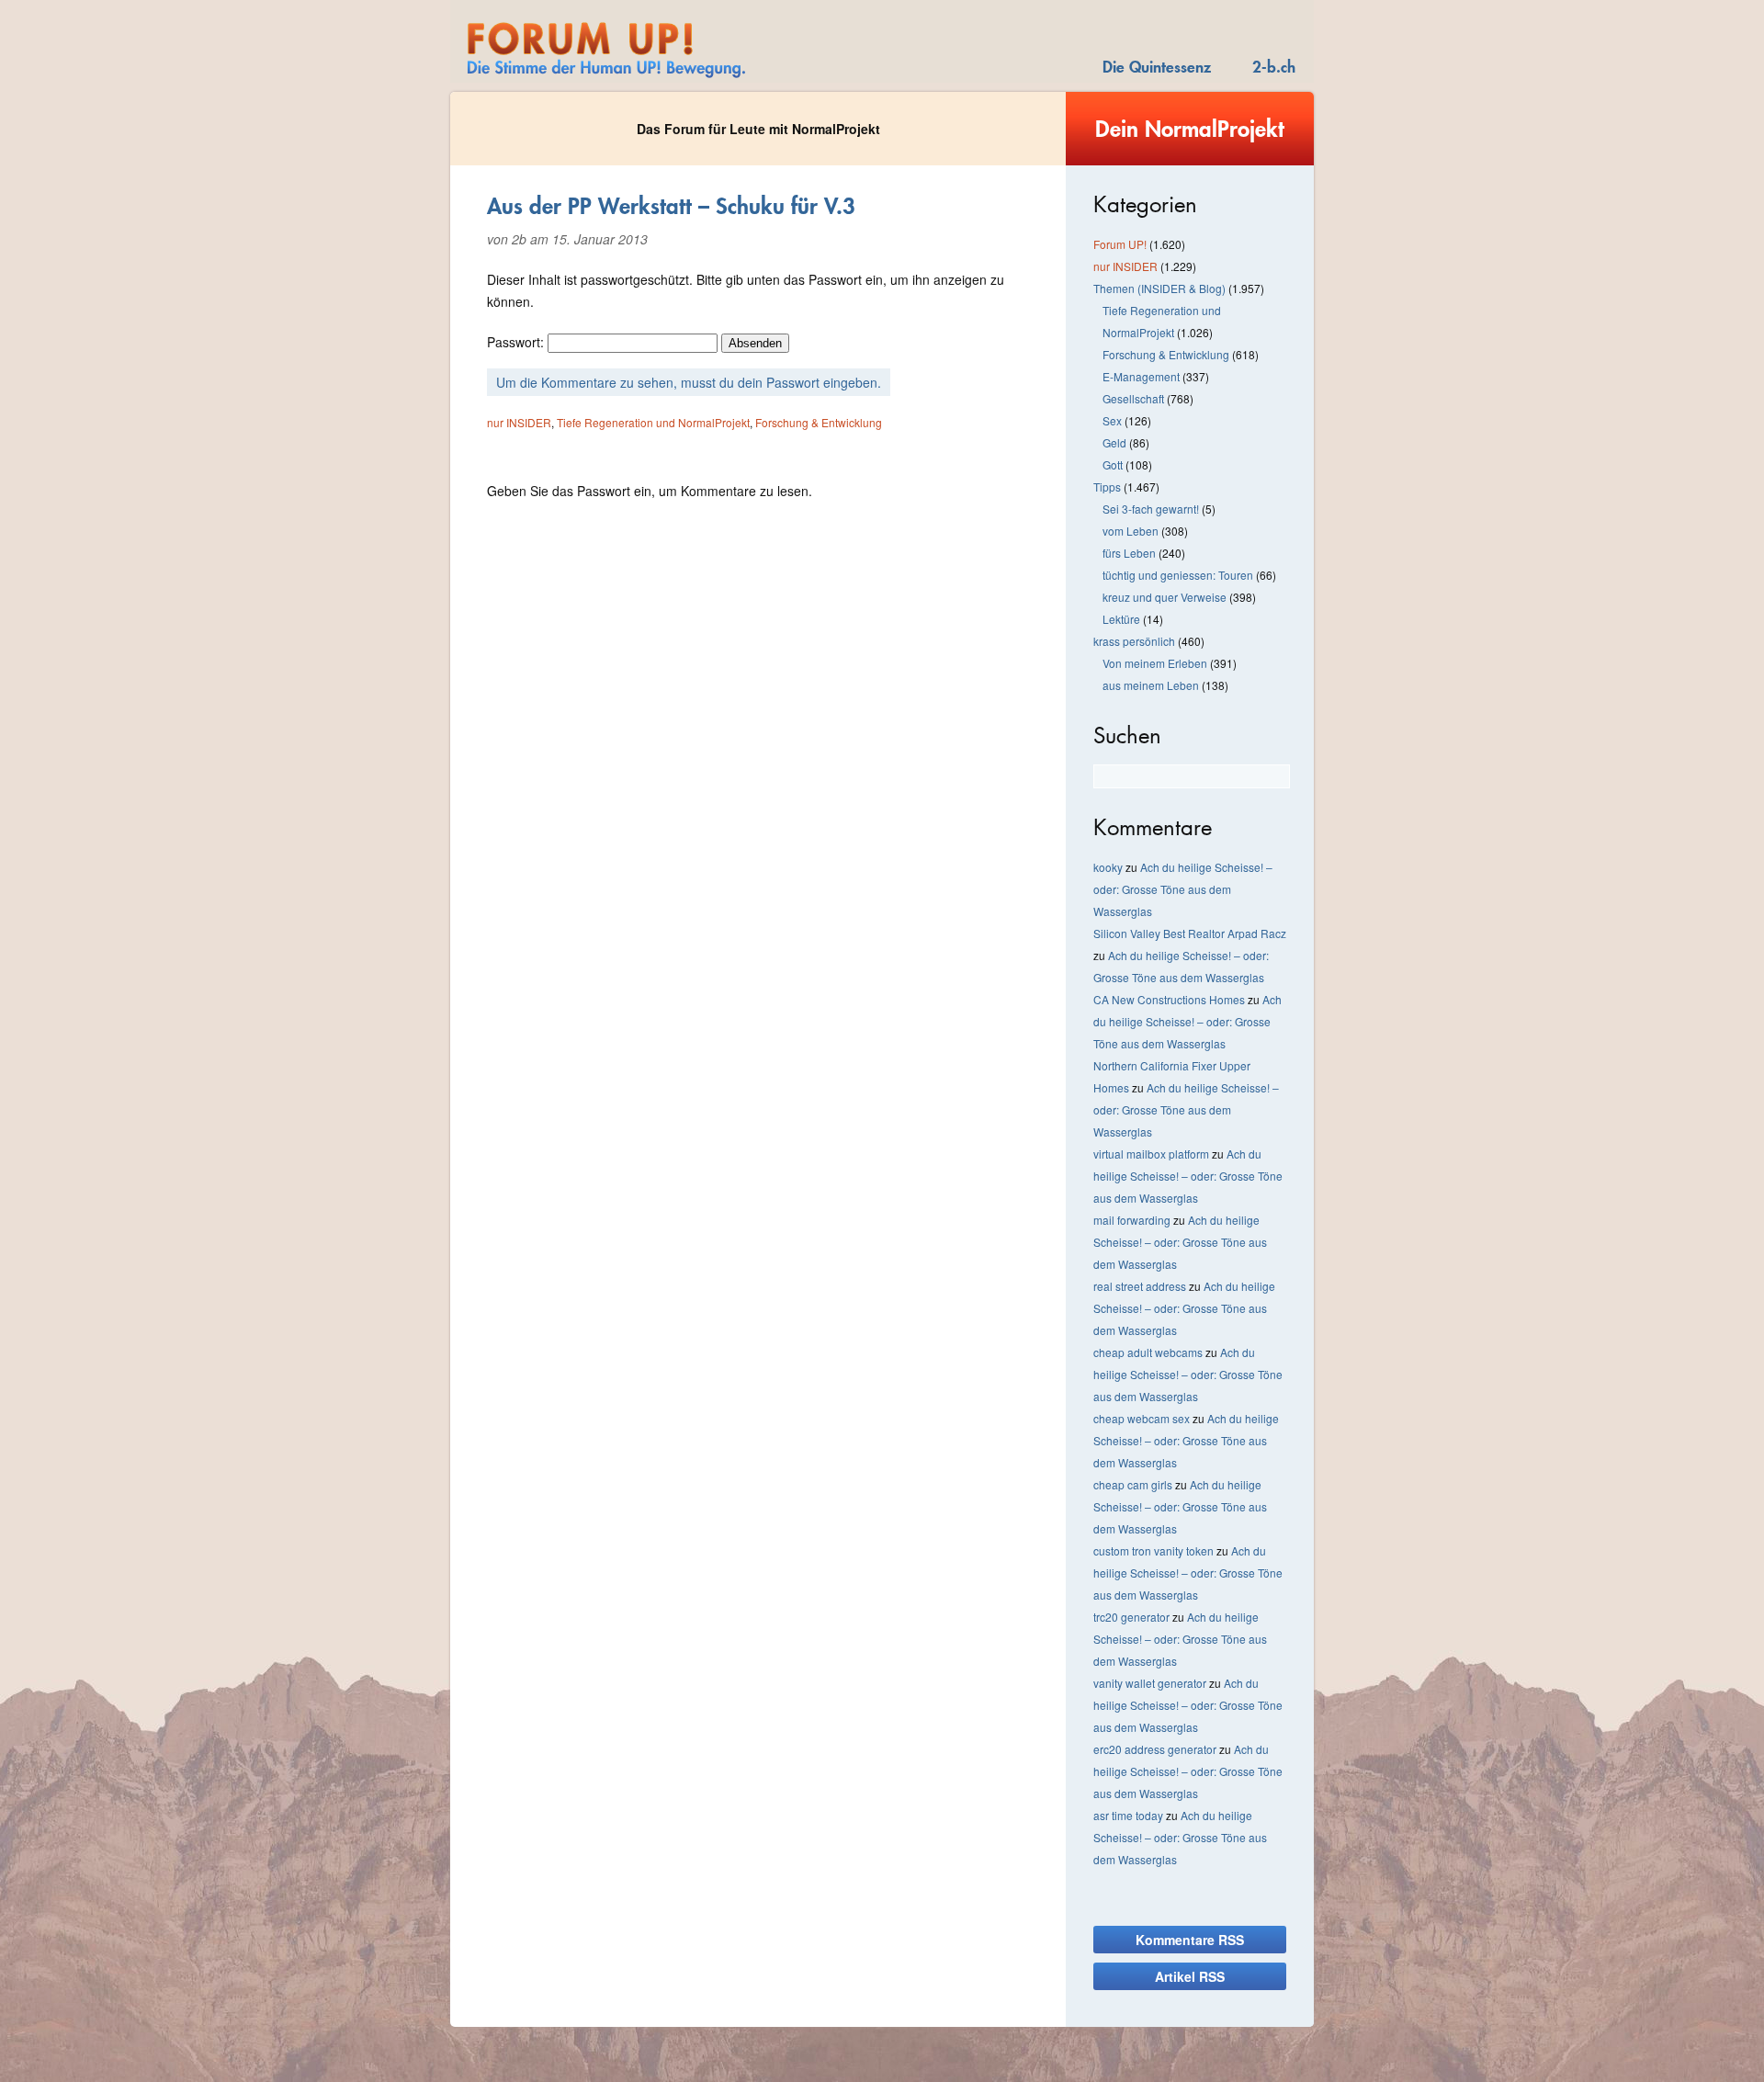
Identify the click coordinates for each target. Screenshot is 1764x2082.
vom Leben (1131, 531)
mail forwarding (1132, 1220)
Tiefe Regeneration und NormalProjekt (653, 422)
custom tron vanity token (1153, 1550)
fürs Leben (1129, 553)
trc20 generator (1131, 1617)
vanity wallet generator (1150, 1683)
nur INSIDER (519, 422)
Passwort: (517, 342)
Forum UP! (1120, 244)
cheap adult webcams (1148, 1352)
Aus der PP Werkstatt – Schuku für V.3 (671, 206)
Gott (1113, 464)
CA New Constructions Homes (1169, 999)
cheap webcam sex (1142, 1418)
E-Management (1141, 376)
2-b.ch (1274, 67)
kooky (1108, 867)
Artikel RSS (1190, 1976)
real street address (1140, 1286)
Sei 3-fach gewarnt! (1151, 509)
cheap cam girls (1133, 1484)
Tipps (1107, 487)
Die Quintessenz (1157, 67)
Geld (1114, 442)
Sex (1112, 420)
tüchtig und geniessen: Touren (1178, 575)
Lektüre (1121, 619)
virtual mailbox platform (1151, 1154)
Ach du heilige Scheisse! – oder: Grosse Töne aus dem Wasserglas (1183, 889)
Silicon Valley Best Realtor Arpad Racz (1190, 933)
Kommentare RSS (1190, 1940)
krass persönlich (1134, 641)
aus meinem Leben (1151, 685)
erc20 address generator (1155, 1749)
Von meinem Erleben (1155, 663)
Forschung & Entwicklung (819, 422)
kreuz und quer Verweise (1165, 597)
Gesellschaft (1133, 398)
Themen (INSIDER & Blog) (1159, 288)
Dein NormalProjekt (1190, 129)
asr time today (1128, 1815)
